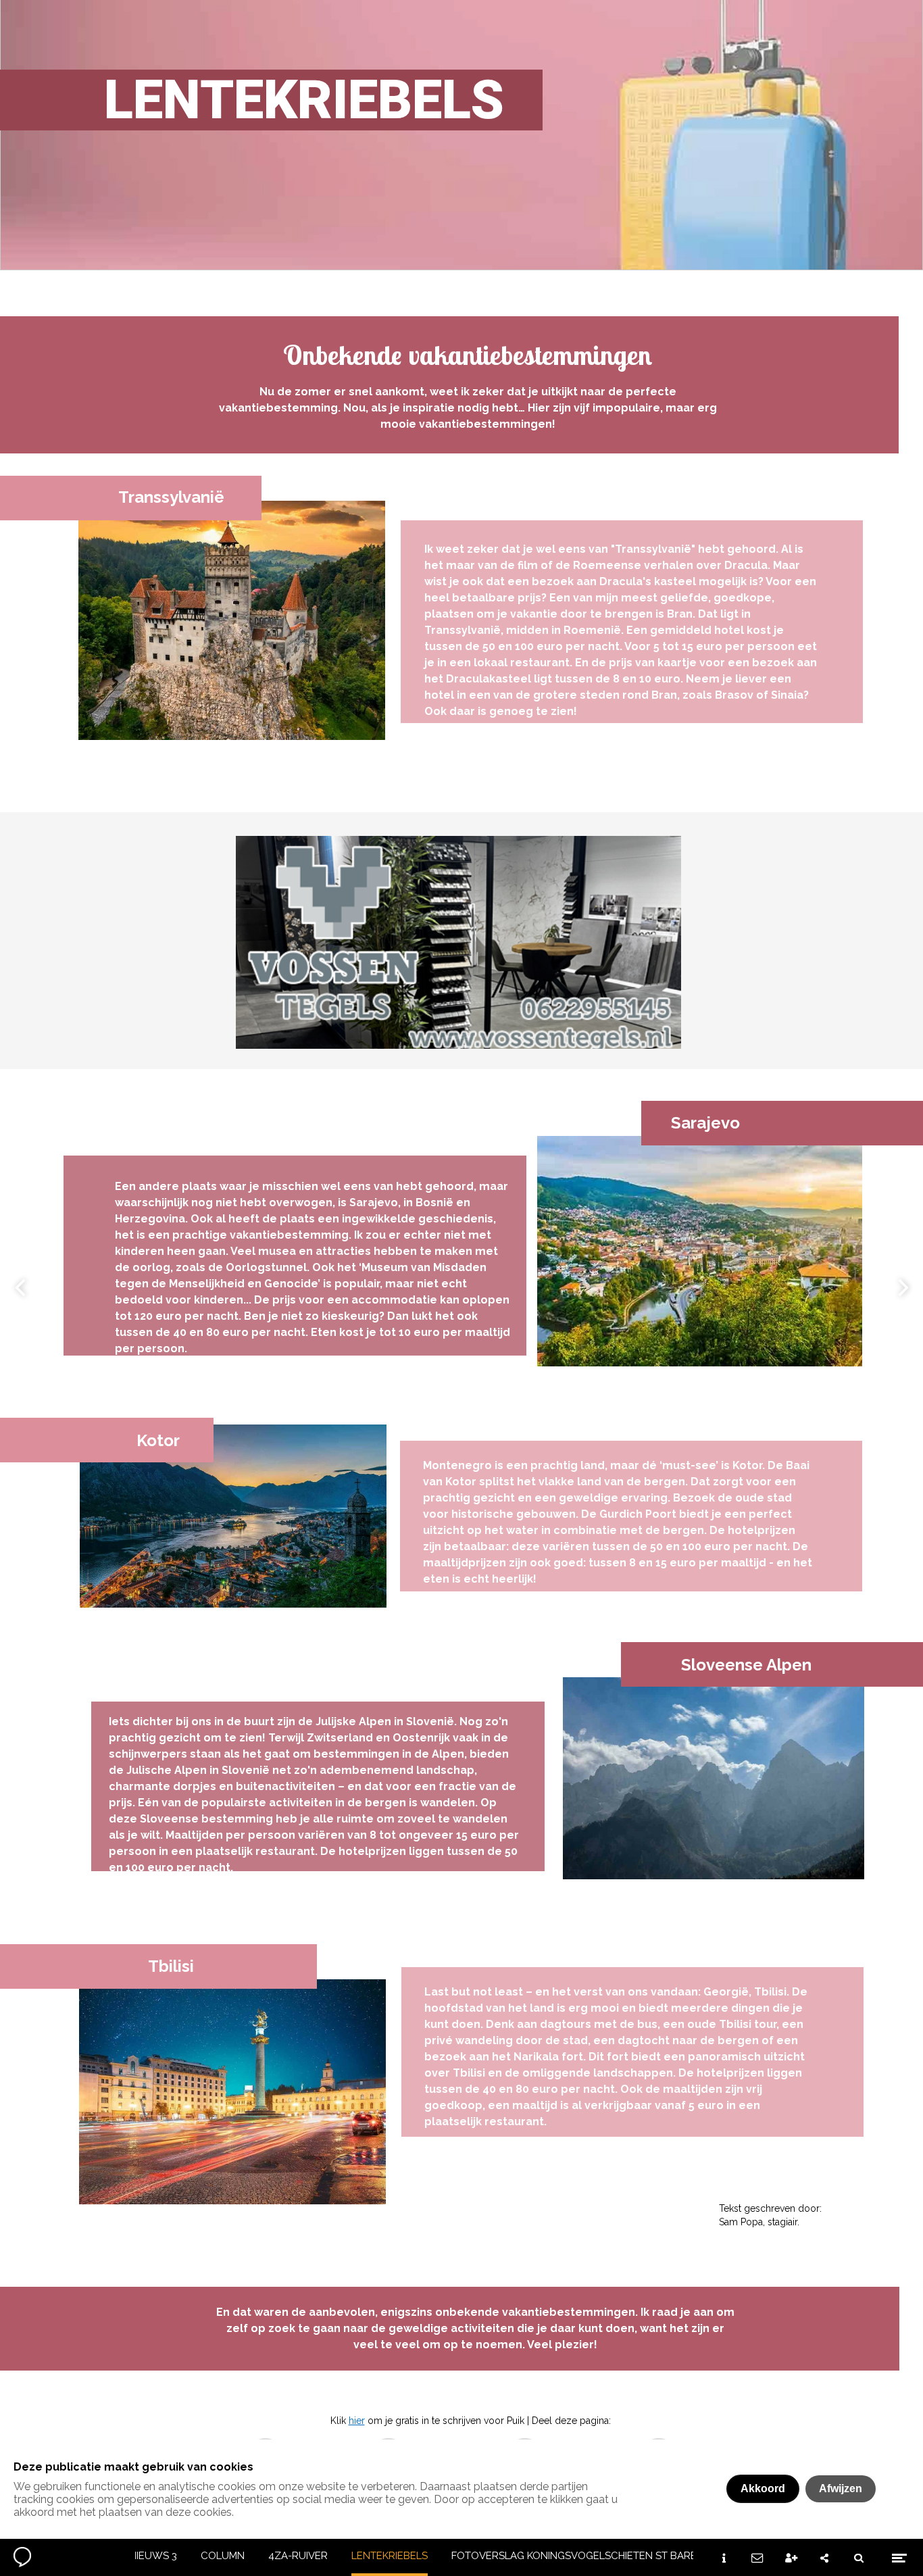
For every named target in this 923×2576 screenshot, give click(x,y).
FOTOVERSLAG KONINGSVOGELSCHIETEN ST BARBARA (584, 2556)
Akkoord (763, 2488)
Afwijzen (841, 2488)
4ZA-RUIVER (298, 2556)
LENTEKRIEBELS (390, 2556)
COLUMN (223, 2556)
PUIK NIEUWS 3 (141, 2556)
